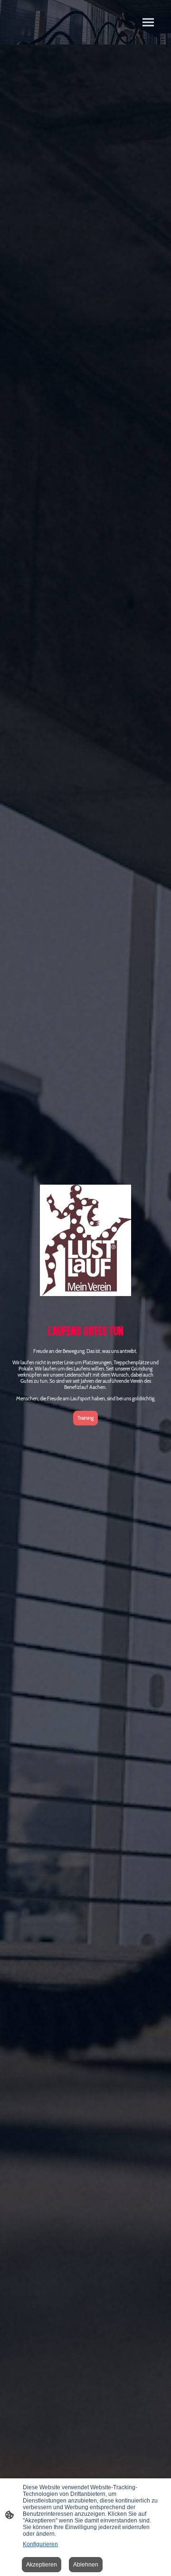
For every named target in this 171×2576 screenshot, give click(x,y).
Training (85, 1418)
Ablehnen (86, 2565)
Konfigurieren (40, 2544)
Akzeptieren (42, 2565)
